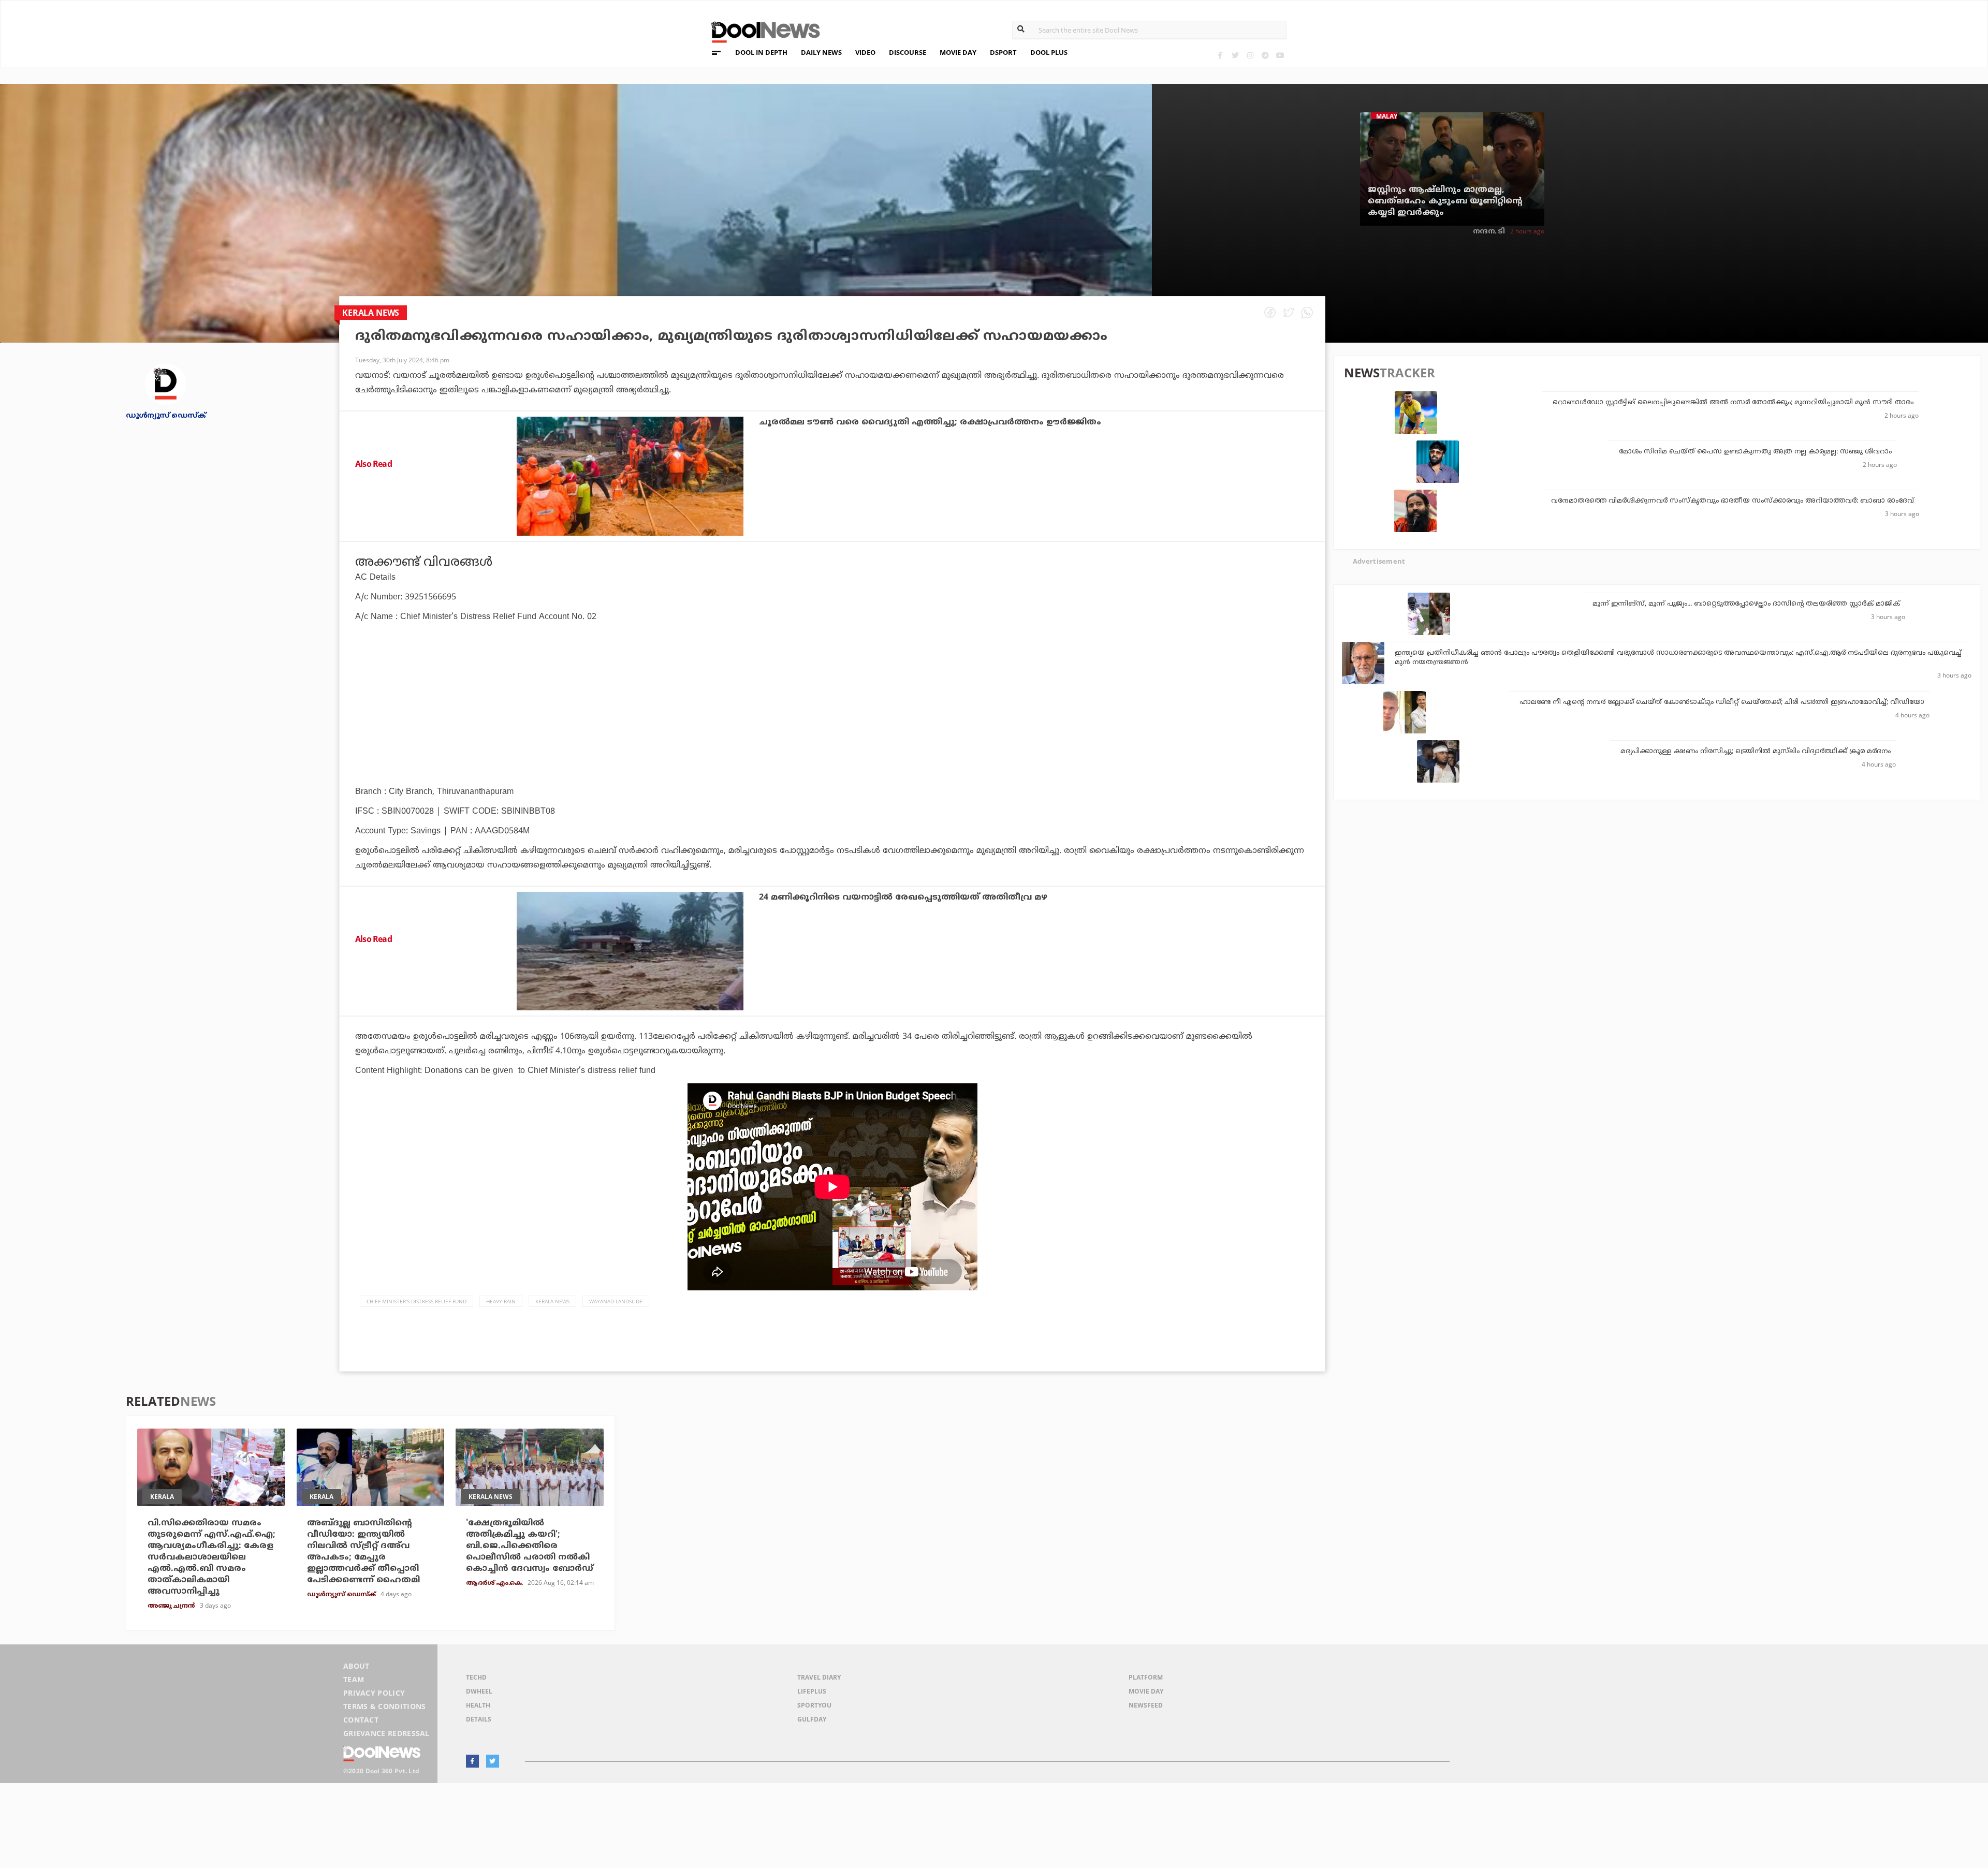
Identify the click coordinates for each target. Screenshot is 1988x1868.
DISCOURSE (908, 52)
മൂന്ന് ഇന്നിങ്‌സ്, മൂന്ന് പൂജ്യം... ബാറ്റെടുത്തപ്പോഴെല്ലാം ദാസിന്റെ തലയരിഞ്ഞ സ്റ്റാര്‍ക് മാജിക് (1746, 604)
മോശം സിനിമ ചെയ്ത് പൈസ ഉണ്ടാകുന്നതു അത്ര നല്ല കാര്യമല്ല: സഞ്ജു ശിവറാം (1755, 452)
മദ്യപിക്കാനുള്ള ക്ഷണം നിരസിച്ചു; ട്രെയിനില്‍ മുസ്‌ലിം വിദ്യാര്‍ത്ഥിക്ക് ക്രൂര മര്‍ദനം (1756, 752)
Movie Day (1146, 1691)
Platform (1146, 1677)
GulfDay (812, 1719)
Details (479, 1719)
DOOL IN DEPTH (761, 52)
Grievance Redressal (386, 1733)
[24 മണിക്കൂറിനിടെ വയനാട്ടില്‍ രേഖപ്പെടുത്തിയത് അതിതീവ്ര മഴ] (630, 951)
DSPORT (1003, 52)
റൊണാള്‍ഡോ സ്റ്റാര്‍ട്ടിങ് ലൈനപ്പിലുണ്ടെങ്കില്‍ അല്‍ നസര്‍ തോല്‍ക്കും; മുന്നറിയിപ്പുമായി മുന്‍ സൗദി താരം (1733, 403)
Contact (361, 1720)
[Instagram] (1250, 55)
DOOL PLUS (1049, 52)
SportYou (814, 1705)
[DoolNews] (761, 31)
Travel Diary (819, 1677)
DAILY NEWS (821, 52)
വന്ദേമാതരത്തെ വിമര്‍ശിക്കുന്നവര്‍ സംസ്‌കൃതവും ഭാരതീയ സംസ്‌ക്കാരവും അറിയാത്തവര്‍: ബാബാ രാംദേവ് (1733, 501)
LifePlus (812, 1691)
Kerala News (552, 1301)
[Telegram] (1265, 55)
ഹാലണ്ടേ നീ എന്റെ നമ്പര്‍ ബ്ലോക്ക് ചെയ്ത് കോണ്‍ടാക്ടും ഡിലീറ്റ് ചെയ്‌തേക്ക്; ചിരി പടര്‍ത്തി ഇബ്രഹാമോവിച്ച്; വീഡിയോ (1722, 702)
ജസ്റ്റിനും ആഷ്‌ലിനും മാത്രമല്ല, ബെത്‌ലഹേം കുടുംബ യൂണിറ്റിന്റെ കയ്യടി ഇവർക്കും (1445, 201)
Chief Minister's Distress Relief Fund (416, 1301)
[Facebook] (1220, 55)
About (356, 1666)
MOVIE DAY (958, 52)
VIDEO (865, 52)
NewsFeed (1146, 1705)
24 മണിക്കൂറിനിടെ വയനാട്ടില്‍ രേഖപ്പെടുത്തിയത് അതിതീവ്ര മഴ (903, 898)
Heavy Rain (501, 1301)
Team (354, 1679)
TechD (476, 1677)
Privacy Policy (374, 1693)
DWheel (479, 1691)
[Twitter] (1235, 55)
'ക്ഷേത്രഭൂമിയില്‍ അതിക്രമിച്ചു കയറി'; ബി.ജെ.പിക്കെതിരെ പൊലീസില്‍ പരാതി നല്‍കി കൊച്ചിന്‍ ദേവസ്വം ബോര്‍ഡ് (530, 1546)
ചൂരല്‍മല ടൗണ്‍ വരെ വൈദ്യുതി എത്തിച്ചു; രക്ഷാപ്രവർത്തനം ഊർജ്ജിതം (930, 422)
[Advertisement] (832, 733)
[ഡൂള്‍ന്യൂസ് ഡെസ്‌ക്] (166, 383)
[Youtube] (1280, 55)
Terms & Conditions (385, 1706)
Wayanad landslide (616, 1301)
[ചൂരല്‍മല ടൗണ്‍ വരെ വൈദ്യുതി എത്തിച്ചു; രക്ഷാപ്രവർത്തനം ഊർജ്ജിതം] (630, 476)
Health (478, 1705)
